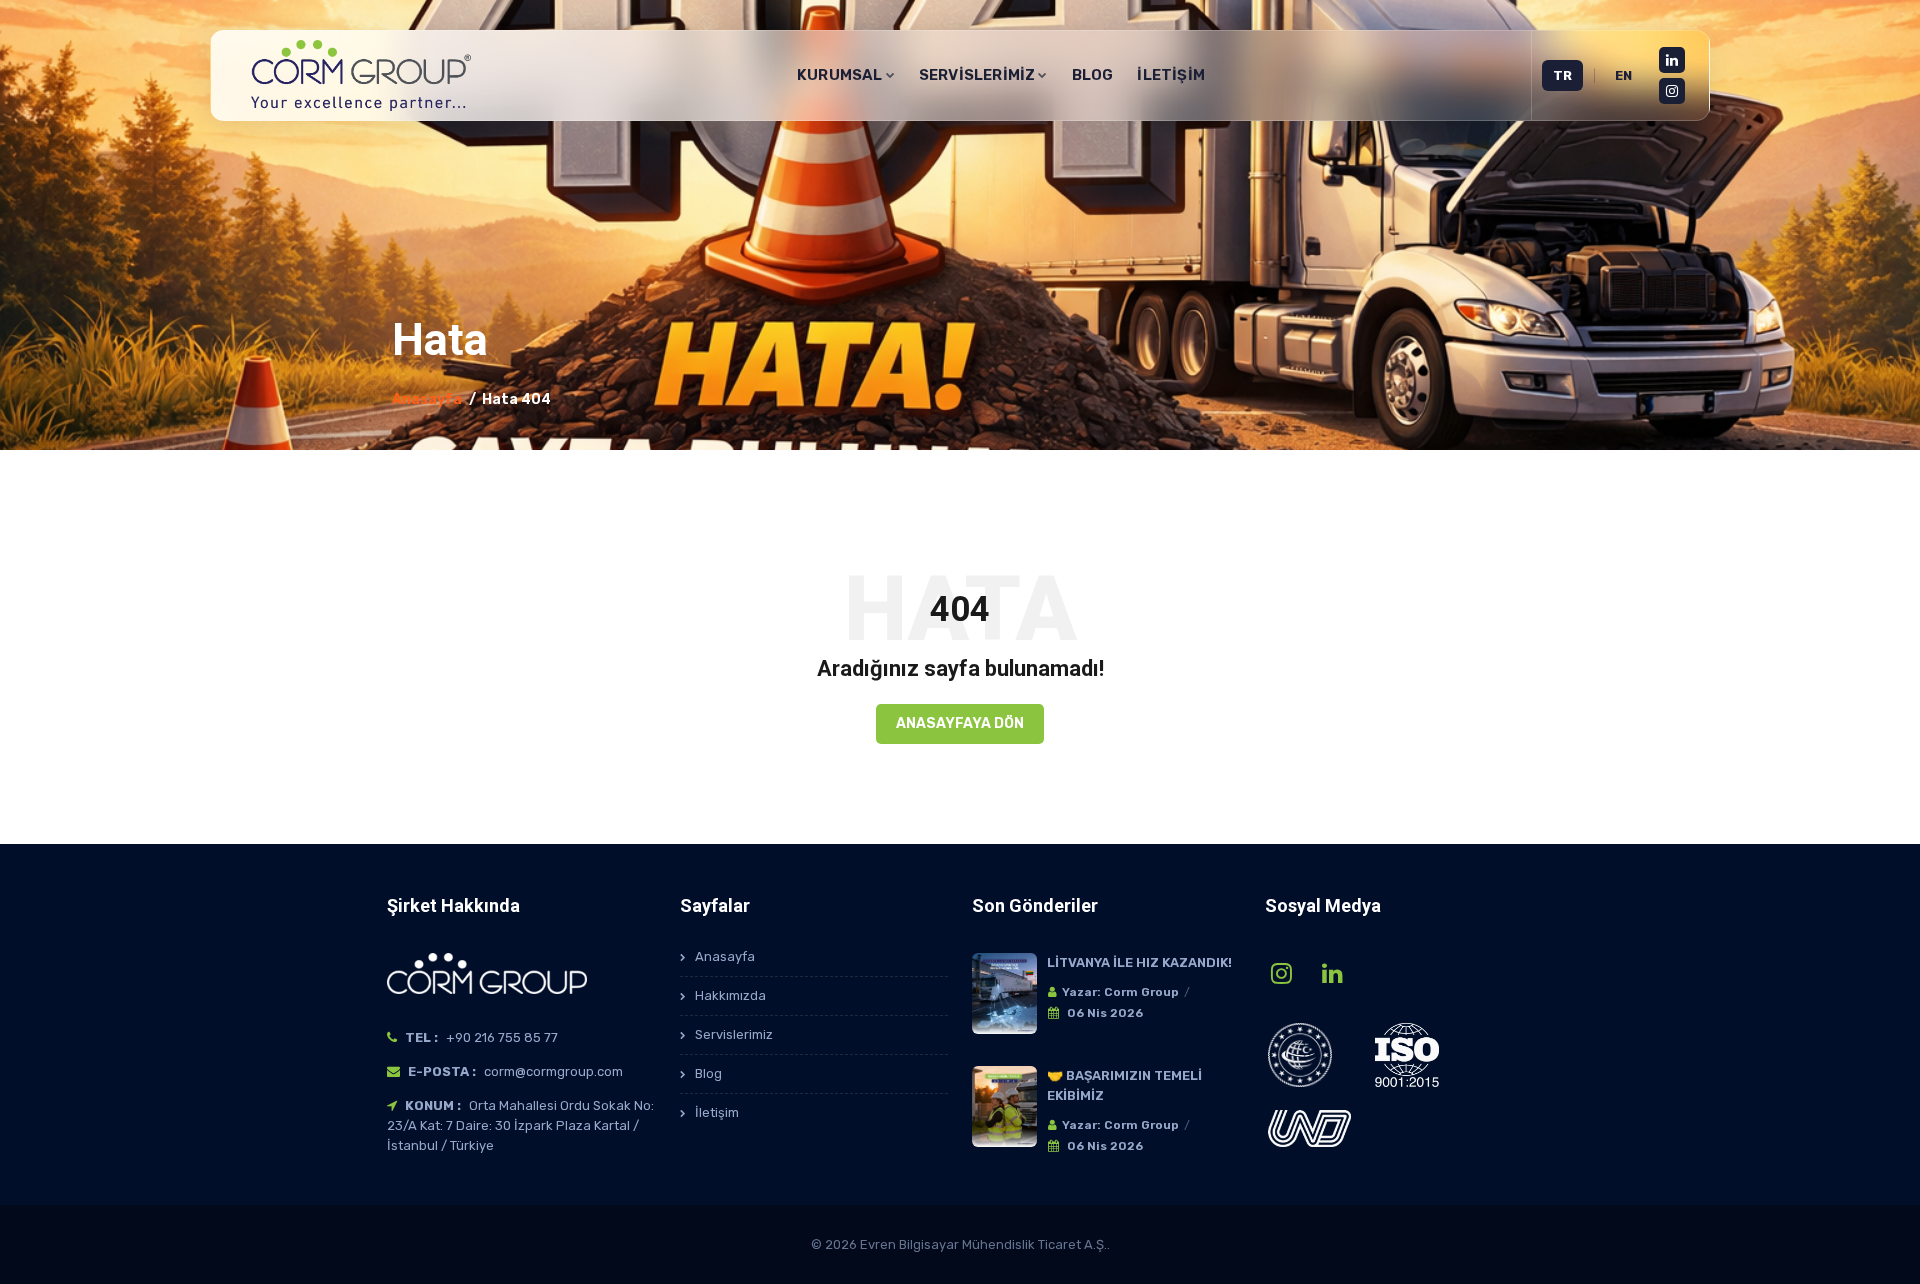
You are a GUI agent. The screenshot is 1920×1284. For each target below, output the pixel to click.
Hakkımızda (730, 995)
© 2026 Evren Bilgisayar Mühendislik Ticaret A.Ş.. (960, 1244)
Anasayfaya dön (960, 723)
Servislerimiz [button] (977, 75)
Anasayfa (427, 399)
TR (1562, 75)
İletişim (1171, 75)
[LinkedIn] (1672, 60)
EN (1623, 75)
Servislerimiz (734, 1034)
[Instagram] (1672, 91)
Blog (1093, 75)
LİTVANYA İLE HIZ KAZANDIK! (1139, 962)
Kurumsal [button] (840, 75)
